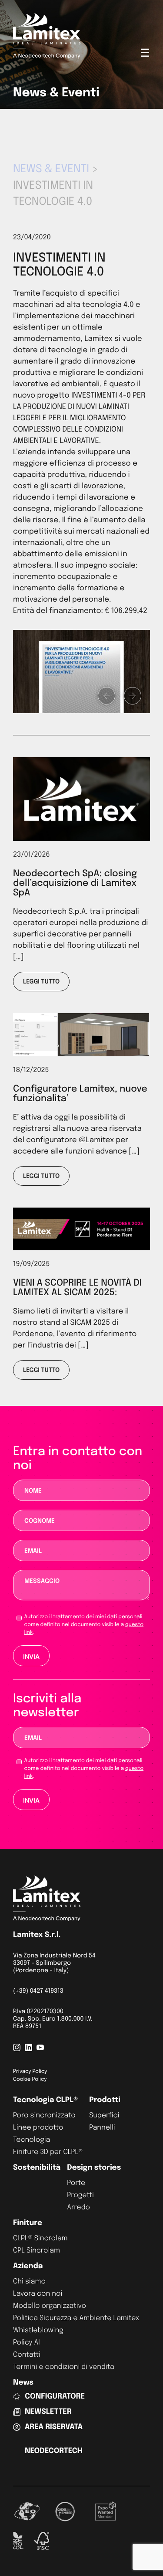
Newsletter (48, 2412)
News (23, 2383)
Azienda (28, 2266)
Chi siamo (29, 2282)
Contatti (27, 2355)
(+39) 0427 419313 (38, 1991)
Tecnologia (32, 2140)
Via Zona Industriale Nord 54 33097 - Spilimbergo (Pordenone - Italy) (54, 1963)
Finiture (28, 2223)
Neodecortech (54, 2451)
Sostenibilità (37, 2168)
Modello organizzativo (50, 2306)
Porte (76, 2183)
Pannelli (102, 2128)
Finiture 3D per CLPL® (48, 2152)
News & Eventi (51, 169)
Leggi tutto (41, 982)
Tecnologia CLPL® (45, 2100)
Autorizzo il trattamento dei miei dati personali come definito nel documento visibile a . (84, 1625)
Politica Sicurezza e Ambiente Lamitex (76, 2318)
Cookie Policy (30, 2079)
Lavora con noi (38, 2294)
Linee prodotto (38, 2128)
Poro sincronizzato (44, 2115)
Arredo (78, 2207)
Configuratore (55, 2397)
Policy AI (27, 2343)
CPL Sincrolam (37, 2251)
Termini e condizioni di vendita (64, 2367)
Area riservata (54, 2427)
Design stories (94, 2168)
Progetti (80, 2195)
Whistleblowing (38, 2330)
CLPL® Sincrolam (40, 2238)
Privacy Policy (30, 2072)
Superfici (104, 2115)
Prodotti (105, 2100)
